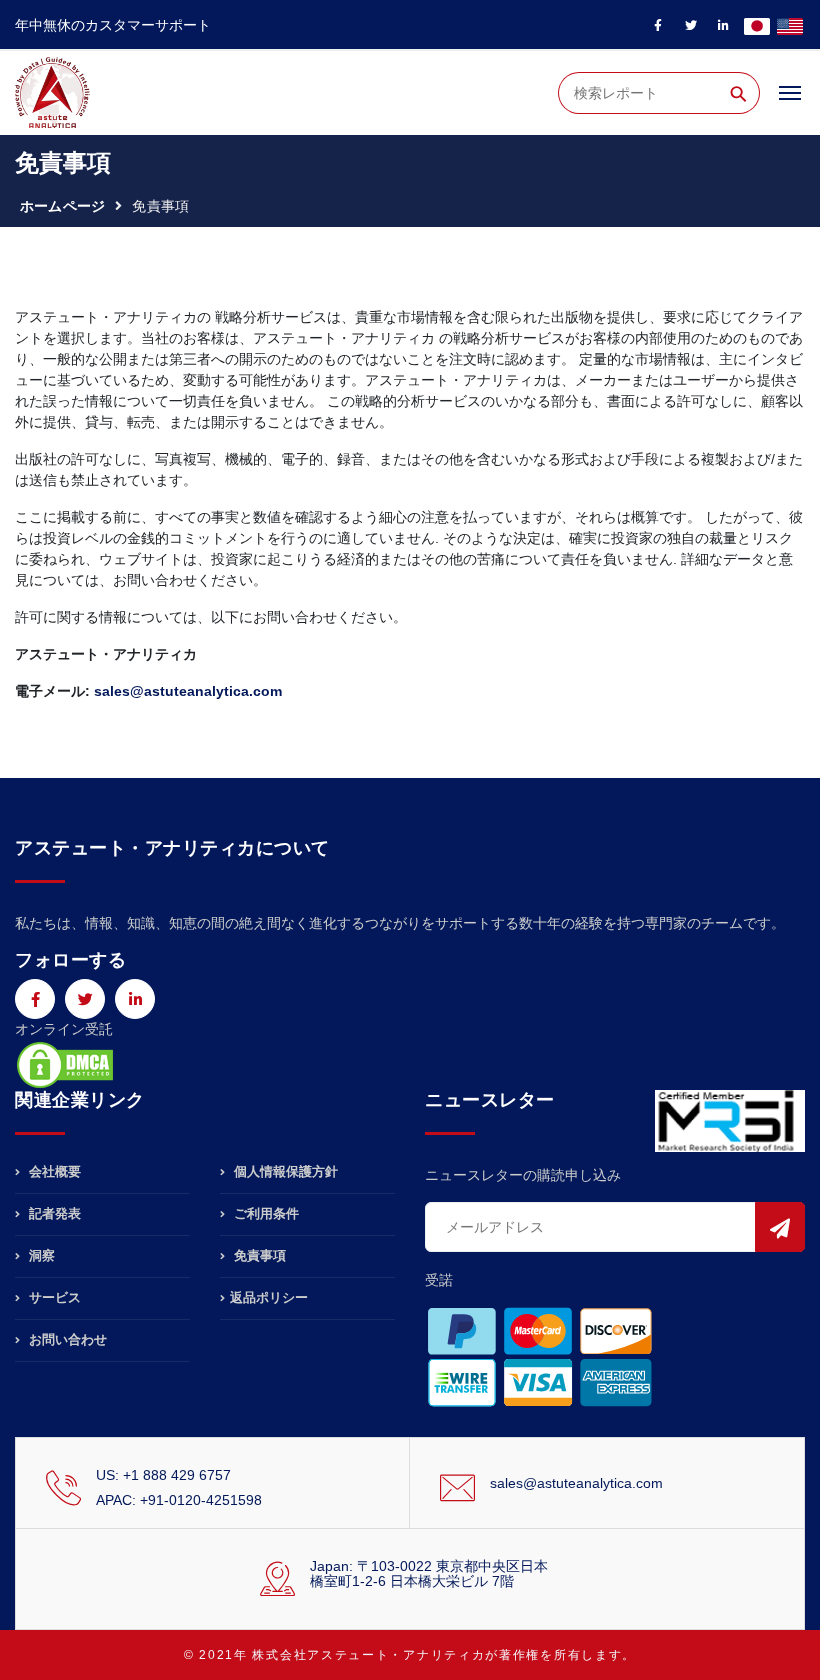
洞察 (40, 1255)
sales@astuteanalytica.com (576, 1483)
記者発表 (53, 1213)
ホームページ (62, 206)
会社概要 (53, 1172)
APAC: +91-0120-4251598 (179, 1500)
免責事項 (258, 1255)
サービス (53, 1297)
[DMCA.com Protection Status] (65, 1064)
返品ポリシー (269, 1297)
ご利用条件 (264, 1213)
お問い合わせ (66, 1339)
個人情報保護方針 (284, 1172)
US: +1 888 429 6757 (163, 1475)
